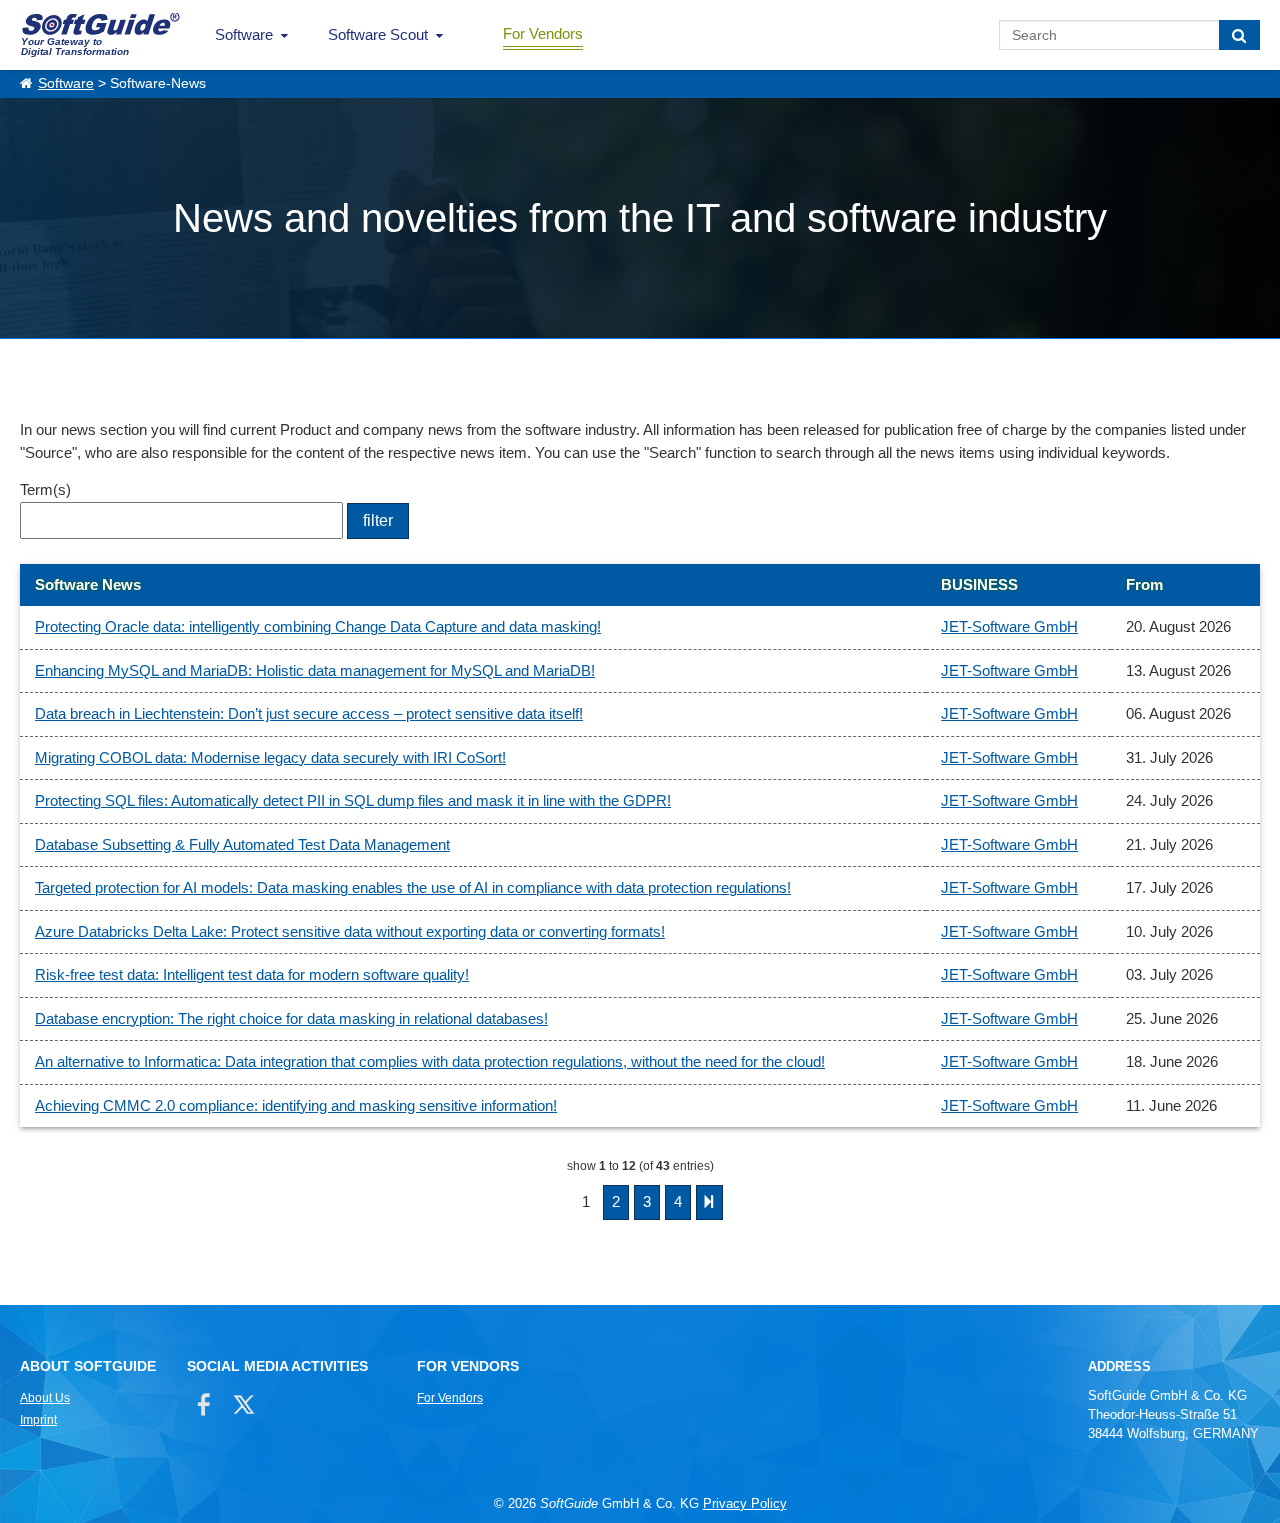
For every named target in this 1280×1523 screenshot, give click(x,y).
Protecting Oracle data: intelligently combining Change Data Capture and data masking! (318, 626)
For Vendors (543, 33)
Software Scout (378, 34)
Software (244, 34)
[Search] (1239, 35)
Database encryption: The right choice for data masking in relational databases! (291, 1018)
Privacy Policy (745, 1503)
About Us (45, 1398)
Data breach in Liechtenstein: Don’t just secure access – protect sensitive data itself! (309, 713)
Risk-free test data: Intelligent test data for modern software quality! (252, 974)
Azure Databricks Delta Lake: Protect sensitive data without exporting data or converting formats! (350, 931)
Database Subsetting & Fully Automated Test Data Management (242, 844)
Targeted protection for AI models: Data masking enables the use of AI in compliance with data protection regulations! (413, 887)
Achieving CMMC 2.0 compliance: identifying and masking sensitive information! (296, 1105)
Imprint (38, 1420)
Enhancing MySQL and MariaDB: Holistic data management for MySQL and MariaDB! (315, 670)
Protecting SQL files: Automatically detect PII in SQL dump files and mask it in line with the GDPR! (353, 800)
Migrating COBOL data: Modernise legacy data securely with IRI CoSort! (270, 757)
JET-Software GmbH (1009, 626)
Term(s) (45, 489)
